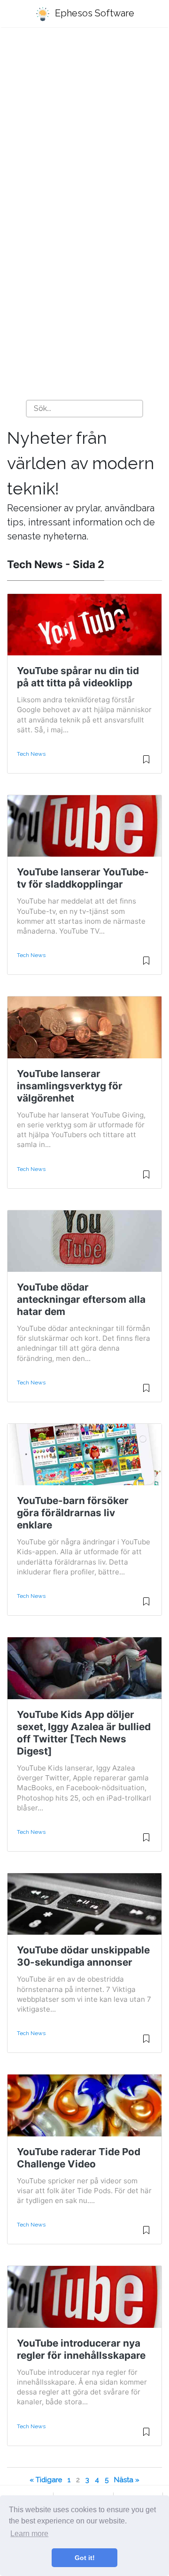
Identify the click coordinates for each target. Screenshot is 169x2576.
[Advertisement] (84, 127)
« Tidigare (46, 2480)
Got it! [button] (85, 2558)
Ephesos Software (93, 13)
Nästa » (127, 2480)
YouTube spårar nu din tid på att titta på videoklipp (78, 677)
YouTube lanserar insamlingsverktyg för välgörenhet (70, 1086)
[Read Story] (146, 763)
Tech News (31, 754)
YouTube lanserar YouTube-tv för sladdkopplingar (83, 878)
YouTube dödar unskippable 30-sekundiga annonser (83, 1956)
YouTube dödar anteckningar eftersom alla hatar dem (81, 1299)
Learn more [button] (29, 2534)
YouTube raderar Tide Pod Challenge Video (79, 2158)
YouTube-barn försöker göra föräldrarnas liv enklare (73, 1513)
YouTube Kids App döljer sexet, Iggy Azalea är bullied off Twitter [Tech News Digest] (84, 1733)
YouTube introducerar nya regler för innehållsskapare (81, 2349)
